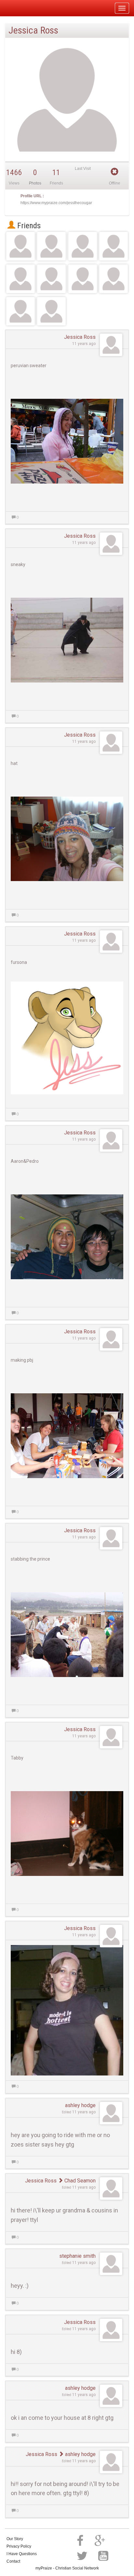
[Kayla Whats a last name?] (20, 279)
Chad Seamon (79, 2181)
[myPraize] (21, 8)
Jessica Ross (80, 337)
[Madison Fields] (51, 246)
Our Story (15, 2539)
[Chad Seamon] (114, 246)
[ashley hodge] (51, 279)
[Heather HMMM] (83, 279)
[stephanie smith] (51, 311)
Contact (13, 2561)
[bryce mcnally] (20, 246)
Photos (35, 183)
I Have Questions (22, 2554)
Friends (28, 226)
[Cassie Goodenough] (83, 246)
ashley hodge (80, 2105)
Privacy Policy (19, 2546)
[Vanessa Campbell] (114, 279)
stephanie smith (77, 2256)
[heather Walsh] (20, 311)
